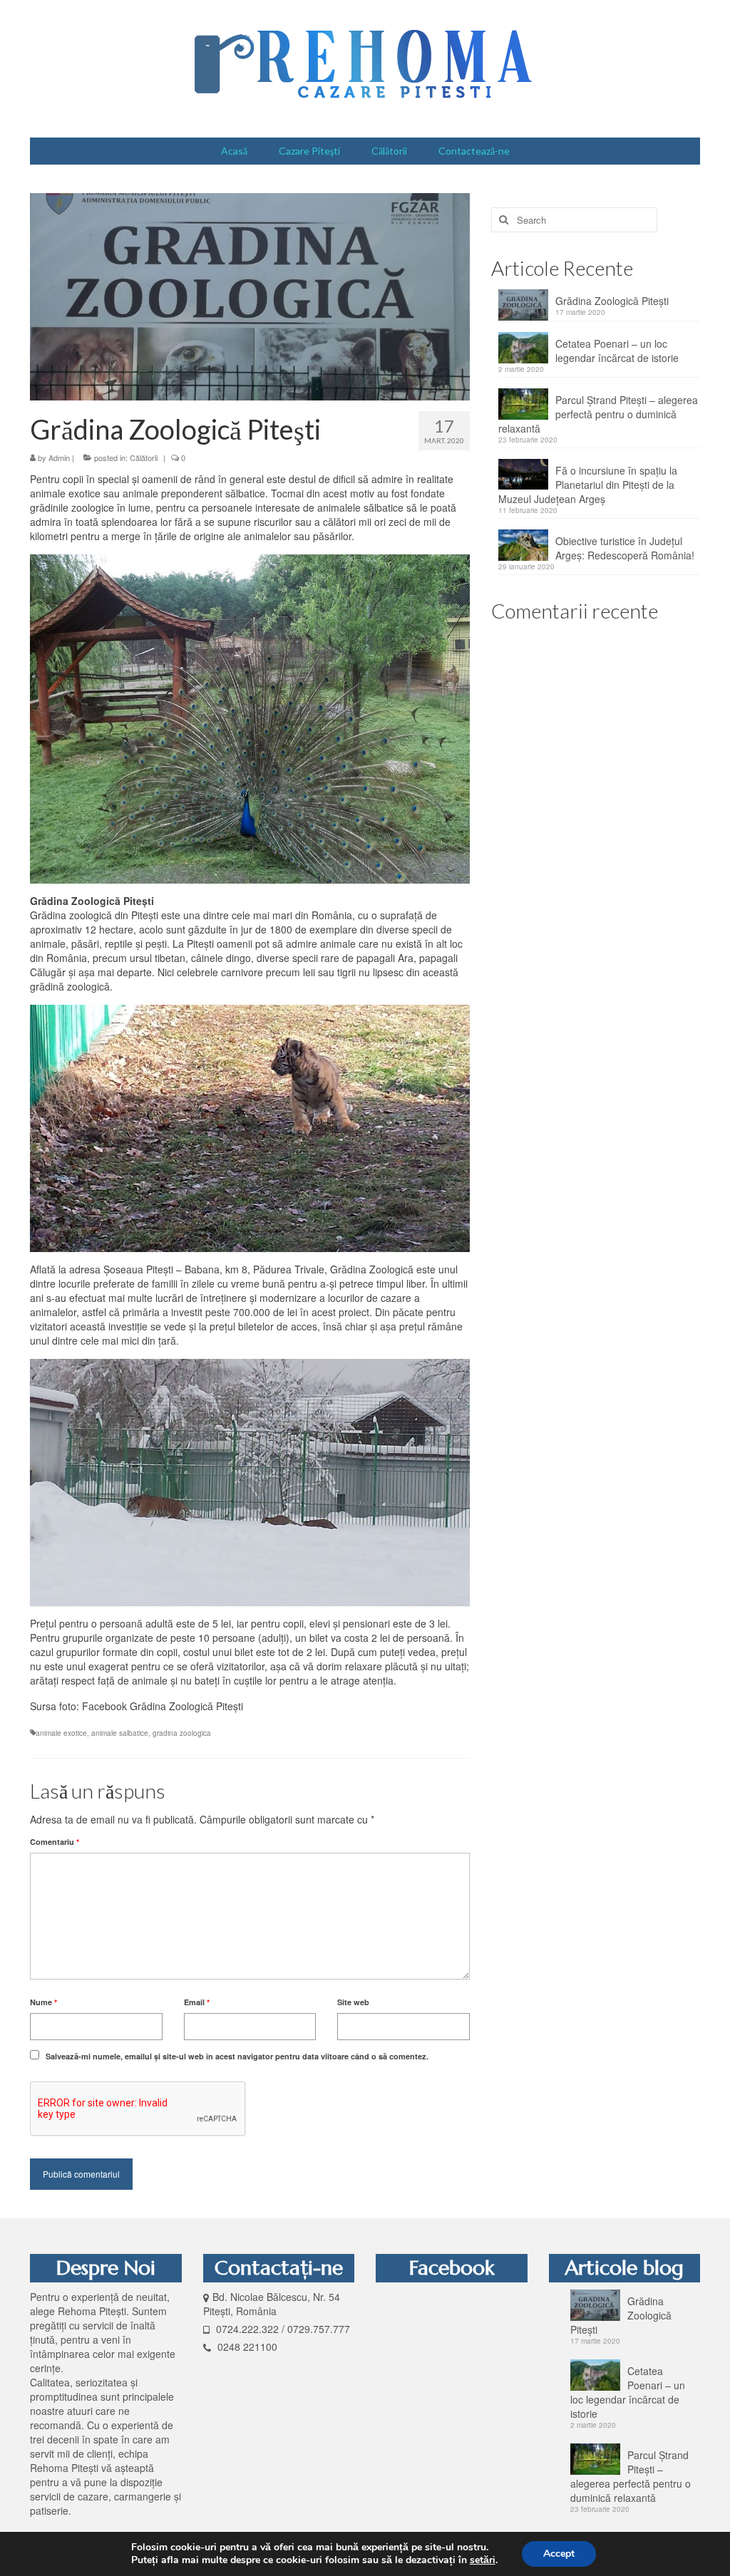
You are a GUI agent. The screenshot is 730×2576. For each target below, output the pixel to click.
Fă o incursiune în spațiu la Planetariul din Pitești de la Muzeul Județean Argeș (588, 485)
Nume (43, 2002)
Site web (353, 2002)
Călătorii (144, 457)
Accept (559, 2554)
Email (197, 2002)
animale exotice (61, 1733)
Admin (59, 457)
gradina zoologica (182, 1733)
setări (483, 2560)
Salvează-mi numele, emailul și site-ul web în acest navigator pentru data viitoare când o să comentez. (237, 2056)
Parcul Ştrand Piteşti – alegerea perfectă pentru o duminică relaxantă (598, 414)
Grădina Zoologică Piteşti (612, 301)
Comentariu (55, 1842)
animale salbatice (120, 1733)
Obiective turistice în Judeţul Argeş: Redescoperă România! (625, 548)
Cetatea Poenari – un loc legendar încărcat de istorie (617, 351)
